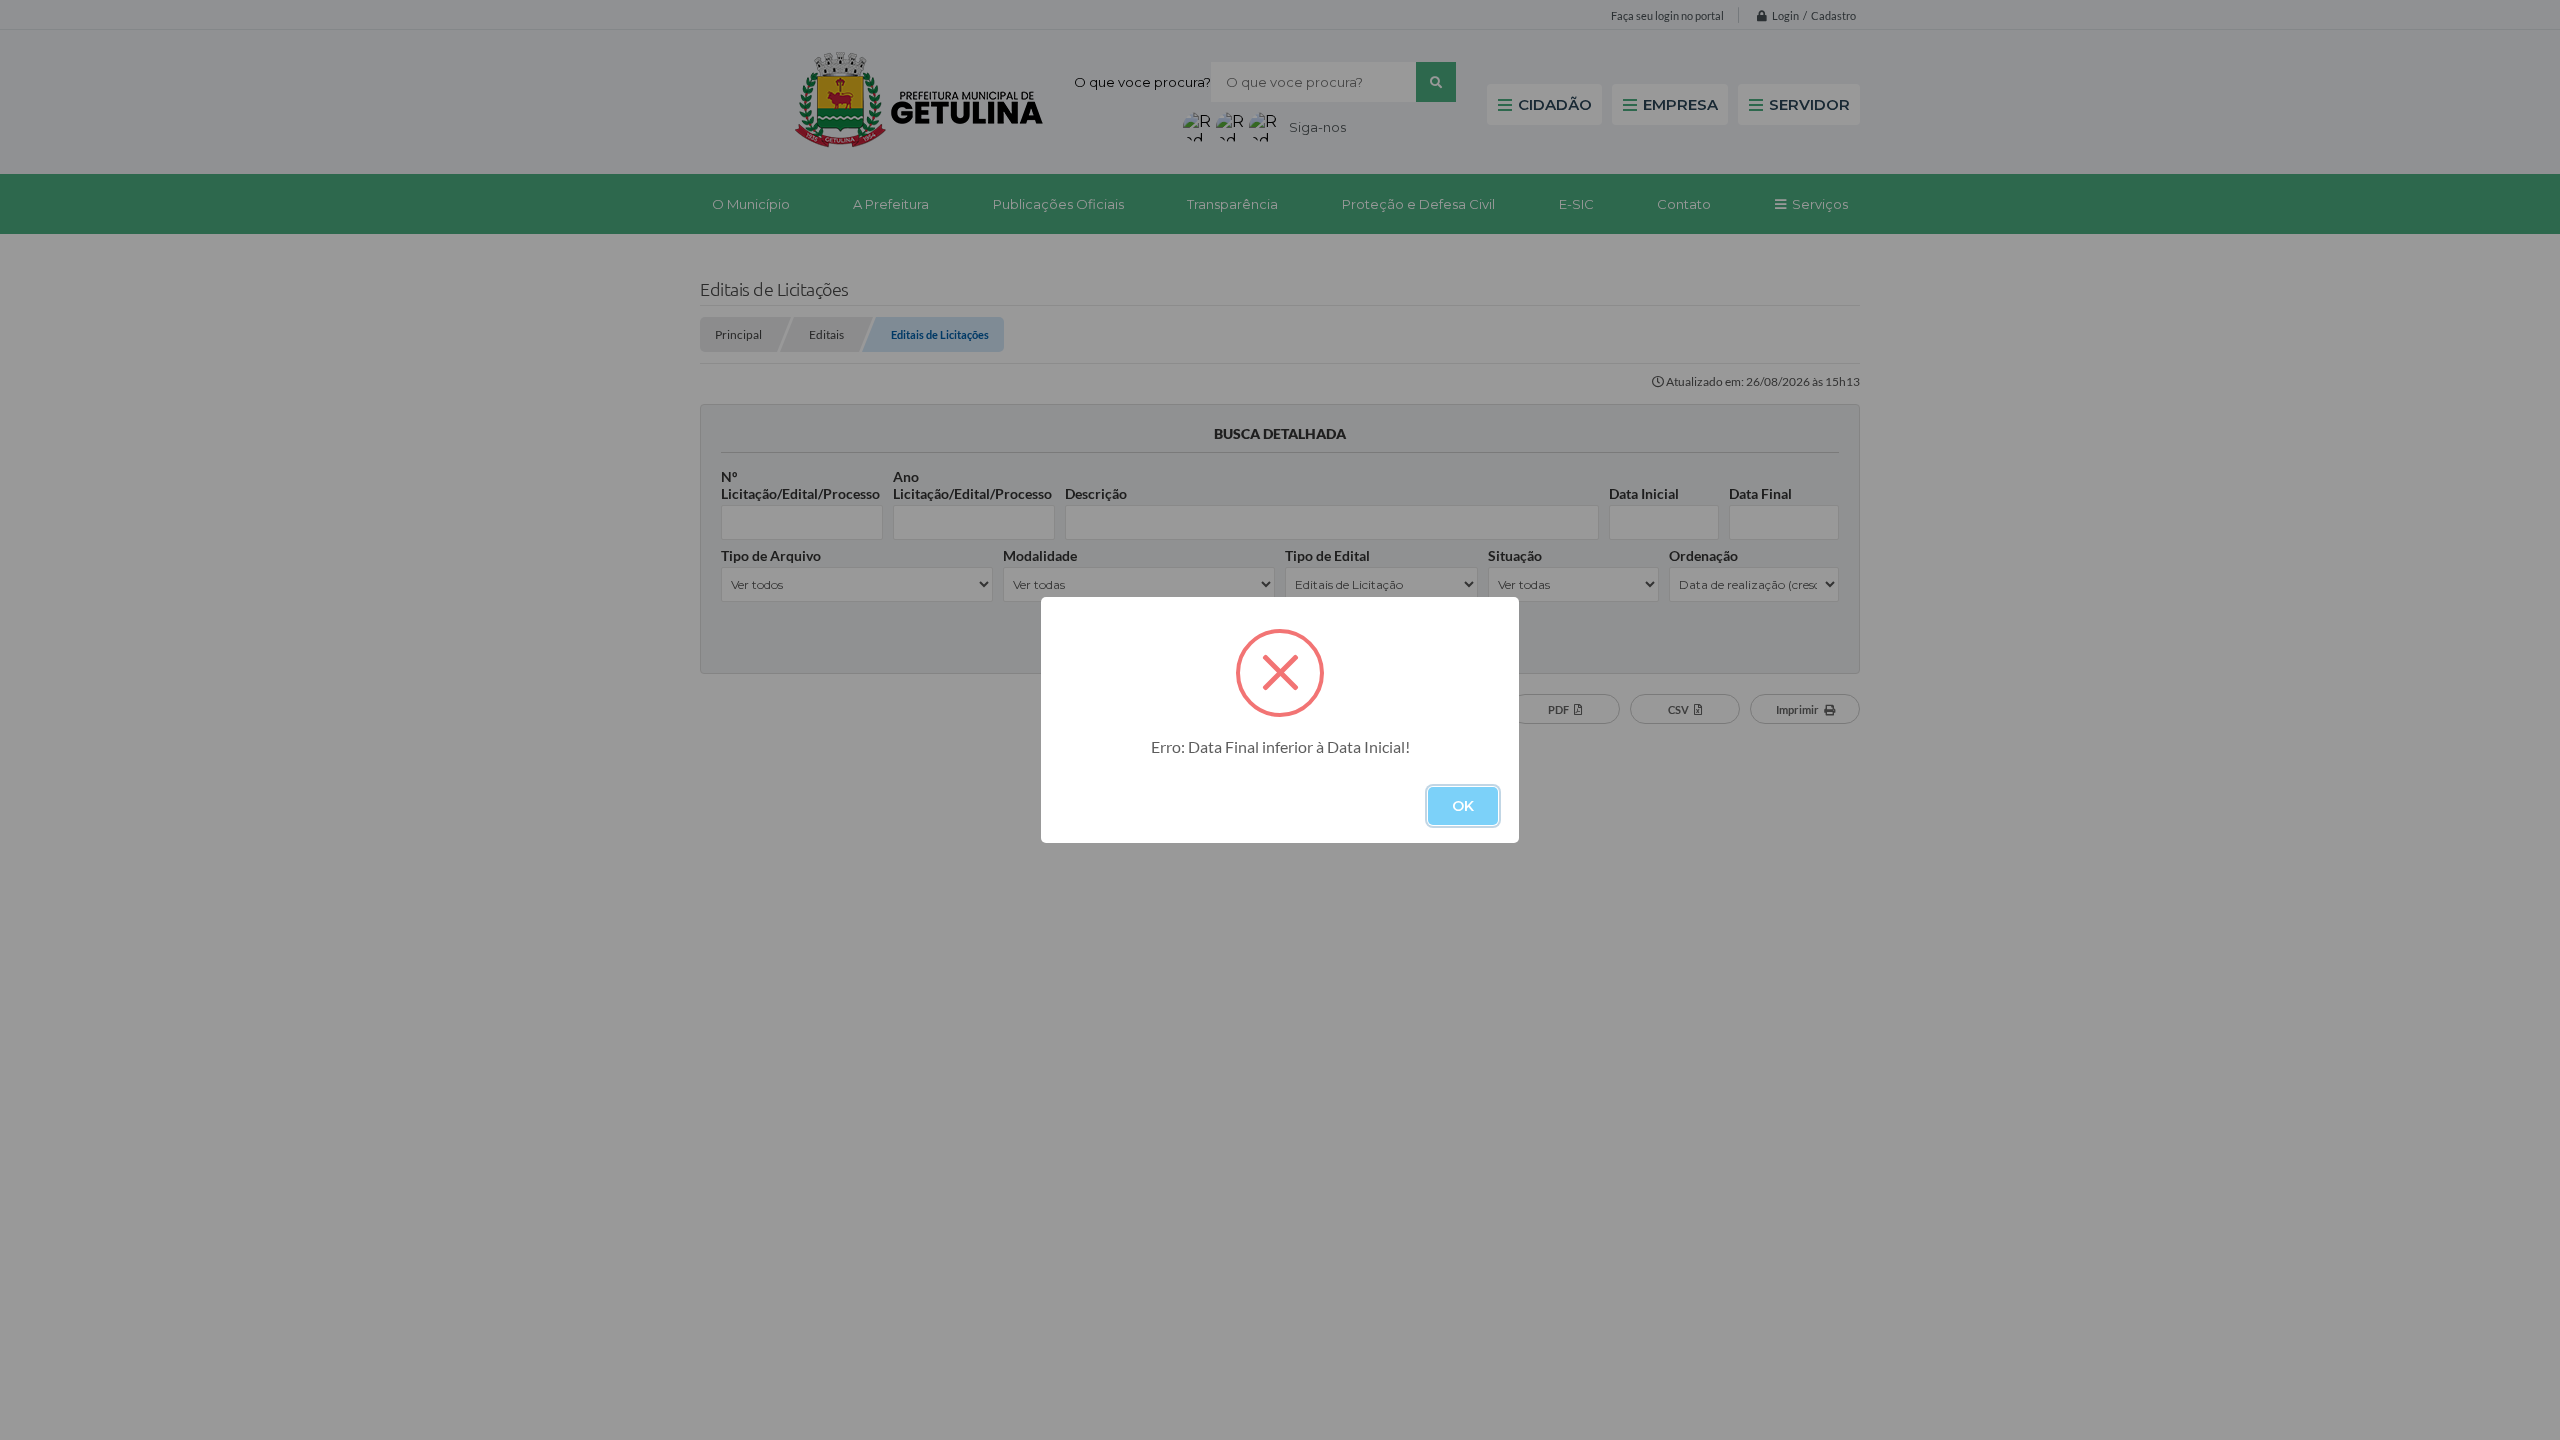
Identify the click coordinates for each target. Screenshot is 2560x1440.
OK (1463, 806)
